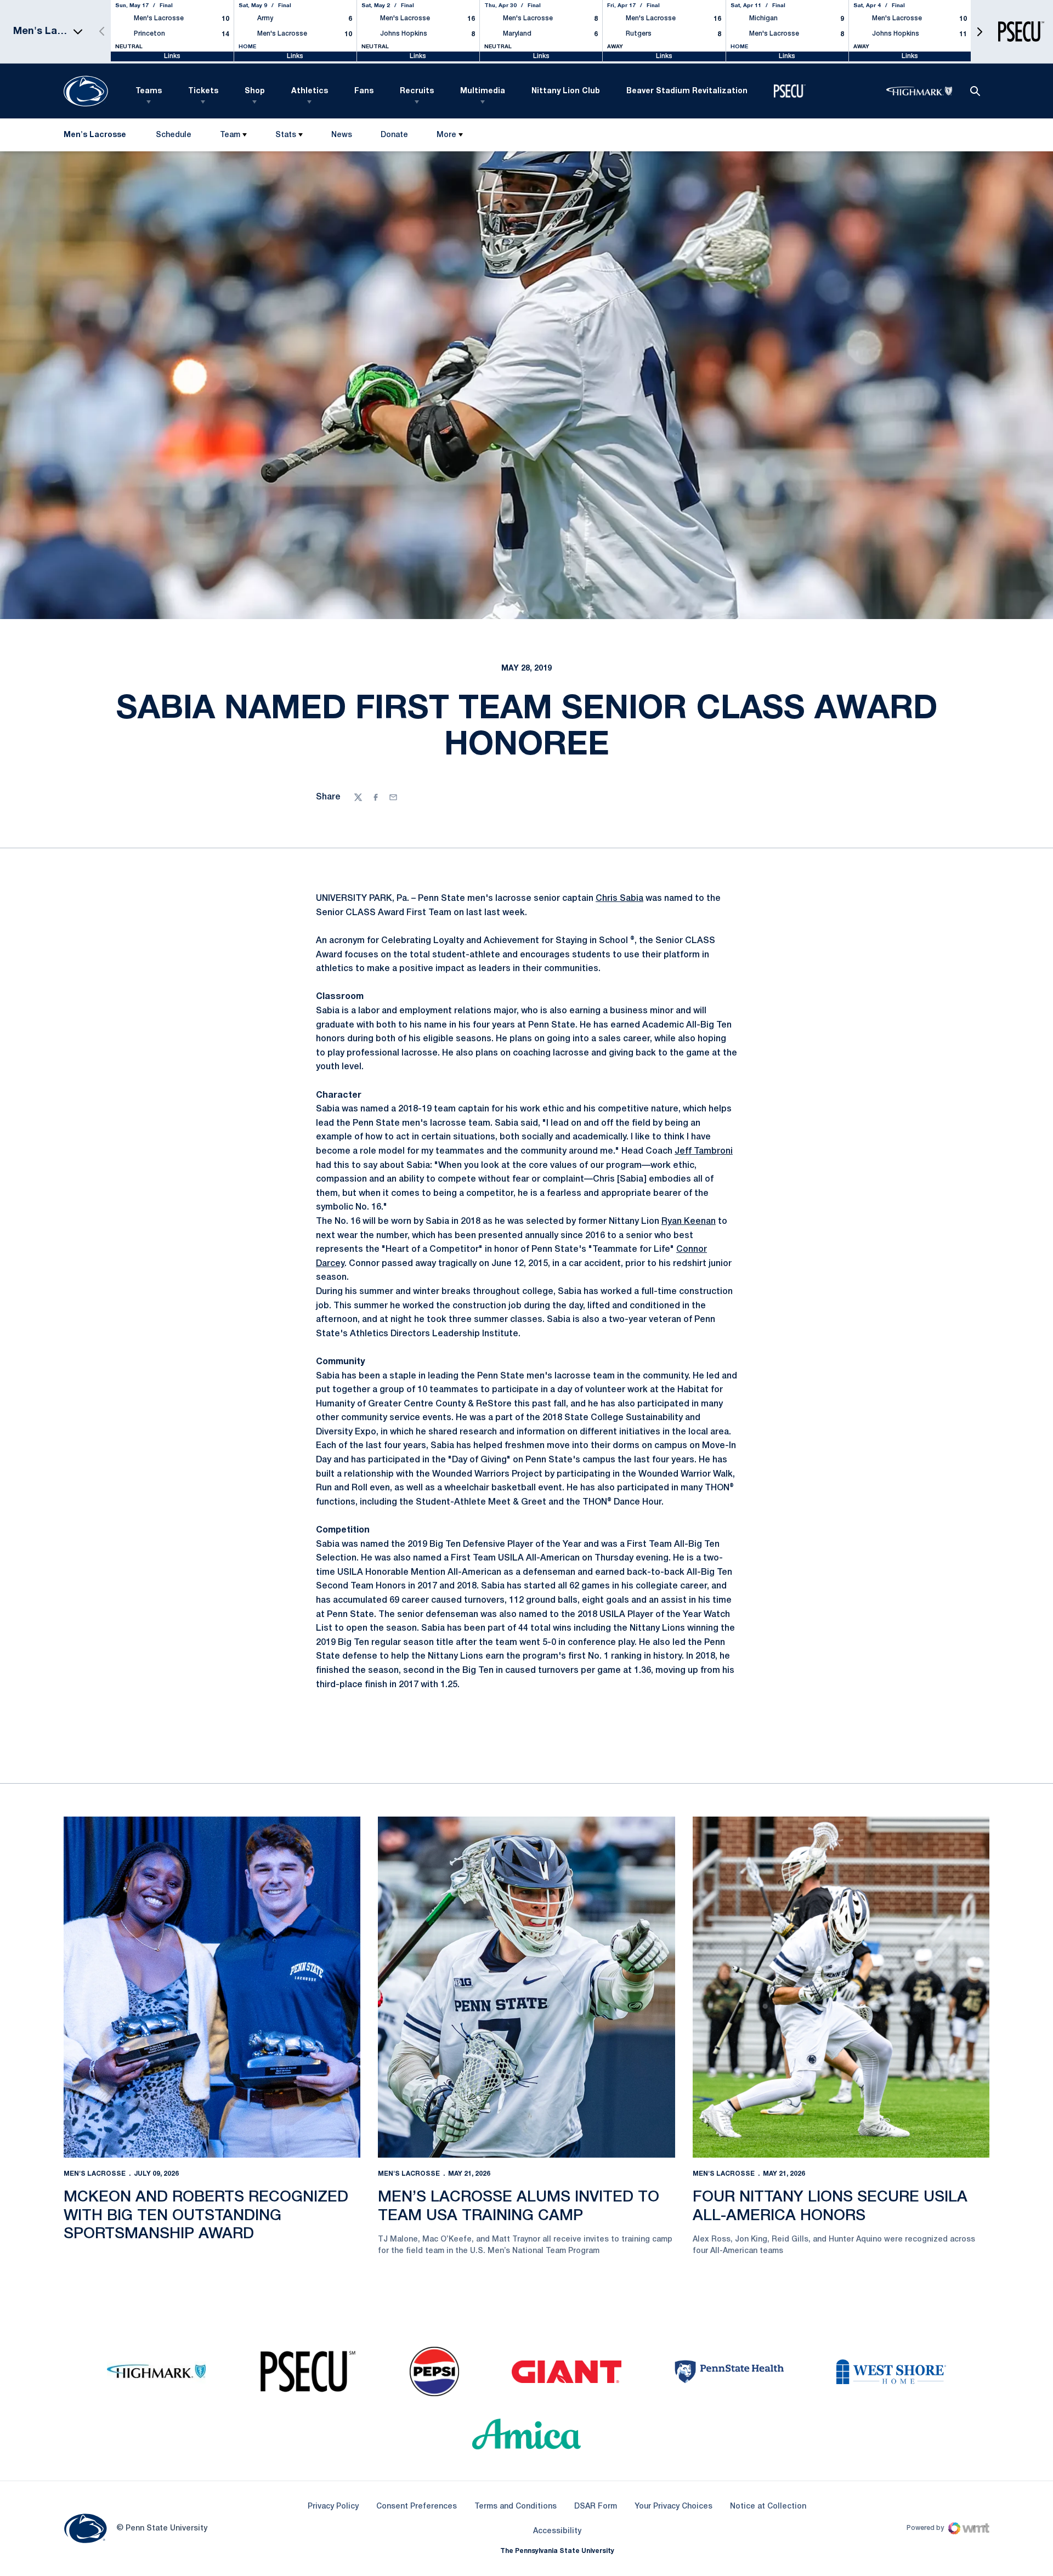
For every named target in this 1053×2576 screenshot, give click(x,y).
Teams (149, 91)
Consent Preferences (417, 2507)
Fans (364, 91)
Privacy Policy (333, 2507)
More (446, 135)
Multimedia (483, 91)
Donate (394, 137)
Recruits (417, 91)
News (342, 135)
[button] (980, 32)
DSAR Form (596, 2507)
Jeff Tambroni (704, 1151)
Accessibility (557, 2531)
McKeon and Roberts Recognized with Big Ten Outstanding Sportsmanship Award (206, 2216)
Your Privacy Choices (673, 2507)
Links (172, 56)
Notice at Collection (768, 2507)
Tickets (203, 91)
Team (230, 135)
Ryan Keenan (689, 1222)
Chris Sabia (619, 899)
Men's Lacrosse (95, 2174)
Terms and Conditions (516, 2507)
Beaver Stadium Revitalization (687, 91)
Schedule (174, 135)
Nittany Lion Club (566, 91)
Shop (255, 91)
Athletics (310, 91)
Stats (286, 135)
